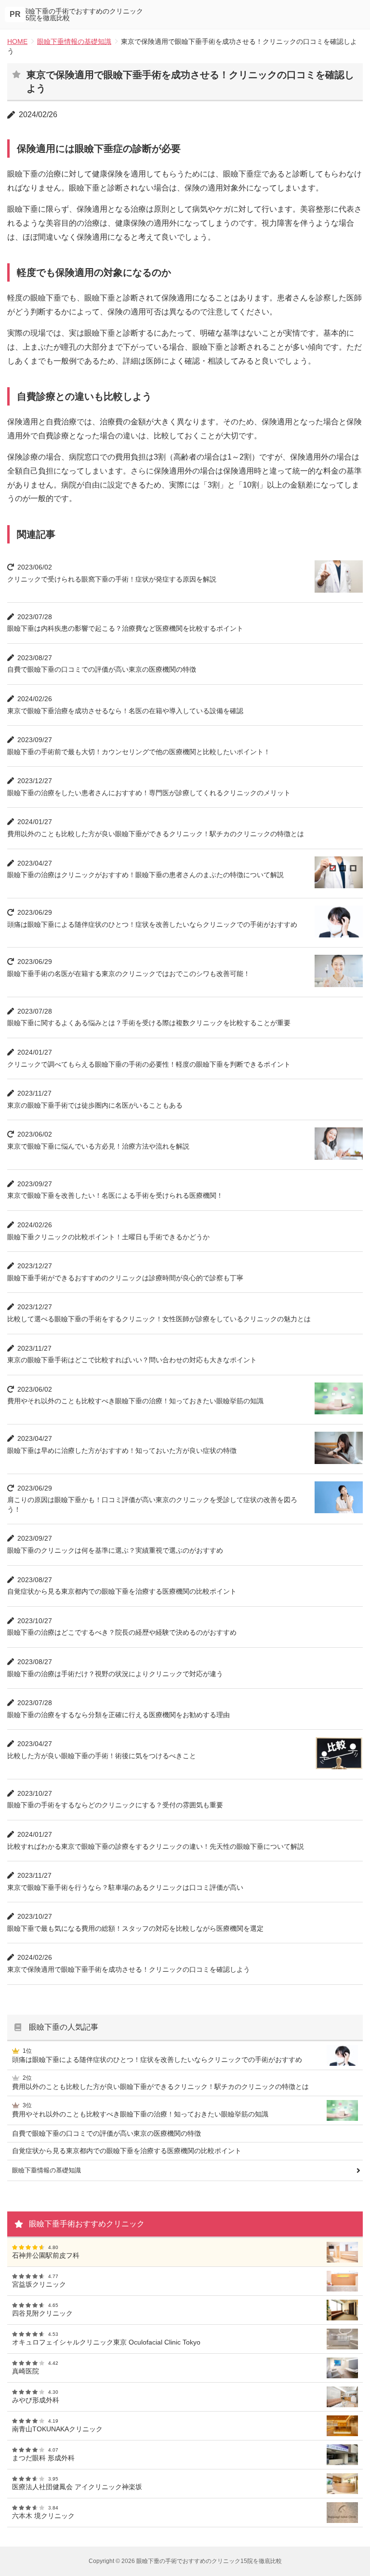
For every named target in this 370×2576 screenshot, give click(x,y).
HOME (17, 41)
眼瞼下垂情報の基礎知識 (74, 41)
